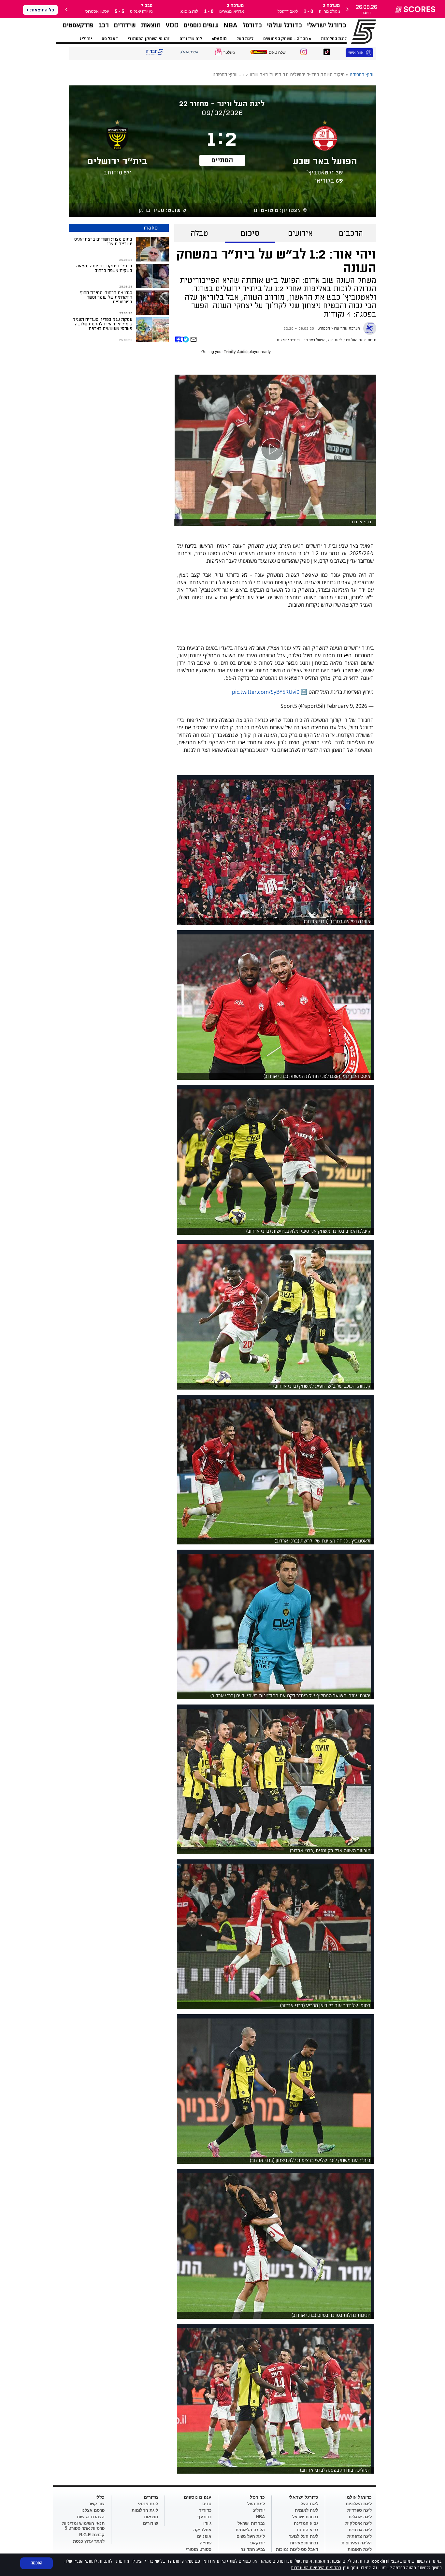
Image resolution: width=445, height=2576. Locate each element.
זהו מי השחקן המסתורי (149, 39)
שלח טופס (277, 52)
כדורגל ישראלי (327, 25)
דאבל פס (110, 39)
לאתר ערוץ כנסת (89, 2541)
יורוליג (86, 39)
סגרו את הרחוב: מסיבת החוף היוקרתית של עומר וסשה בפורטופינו (106, 297)
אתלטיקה (202, 2530)
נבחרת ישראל (305, 2517)
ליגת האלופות (359, 2504)
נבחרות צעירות (304, 2543)
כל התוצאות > (40, 10)
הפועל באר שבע (314, 340)
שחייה (206, 2543)
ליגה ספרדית (359, 2510)
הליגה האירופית (357, 2543)
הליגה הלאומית (250, 2530)
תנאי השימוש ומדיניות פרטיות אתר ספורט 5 (83, 2526)
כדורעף (204, 2517)
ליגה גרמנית (360, 2530)
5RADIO (219, 39)
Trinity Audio (236, 352)
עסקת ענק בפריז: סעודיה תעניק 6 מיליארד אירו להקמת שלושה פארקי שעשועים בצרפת (102, 324)
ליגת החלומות (334, 39)
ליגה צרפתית (359, 2536)
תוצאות (151, 25)
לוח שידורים (191, 39)
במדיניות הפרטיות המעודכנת (316, 2568)
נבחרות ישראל (251, 2523)
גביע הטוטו (308, 2530)
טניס (207, 2504)
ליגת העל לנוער (304, 2536)
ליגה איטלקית (359, 2523)
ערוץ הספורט (355, 31)
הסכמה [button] (36, 2563)
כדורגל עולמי (284, 25)
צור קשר (97, 2504)
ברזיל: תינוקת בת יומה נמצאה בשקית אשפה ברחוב (104, 268)
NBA (230, 25)
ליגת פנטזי (148, 2504)
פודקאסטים (78, 25)
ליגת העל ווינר (355, 340)
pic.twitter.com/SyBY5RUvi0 (266, 692)
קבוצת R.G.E (92, 2535)
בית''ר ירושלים (288, 340)
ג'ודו (207, 2523)
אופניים (204, 2536)
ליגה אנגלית (360, 2517)
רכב (104, 25)
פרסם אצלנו (93, 2510)
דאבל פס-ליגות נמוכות (297, 2549)
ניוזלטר (229, 52)
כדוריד (205, 2510)
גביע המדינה (306, 2523)
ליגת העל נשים (251, 2536)
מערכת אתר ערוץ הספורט (339, 328)
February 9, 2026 (347, 706)
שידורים (125, 25)
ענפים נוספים (201, 25)
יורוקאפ (258, 2543)
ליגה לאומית (307, 2510)
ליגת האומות (360, 2549)
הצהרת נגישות (91, 2517)
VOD (172, 25)
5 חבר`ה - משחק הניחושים (287, 39)
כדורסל (252, 25)
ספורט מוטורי (199, 2549)
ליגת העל (245, 39)
